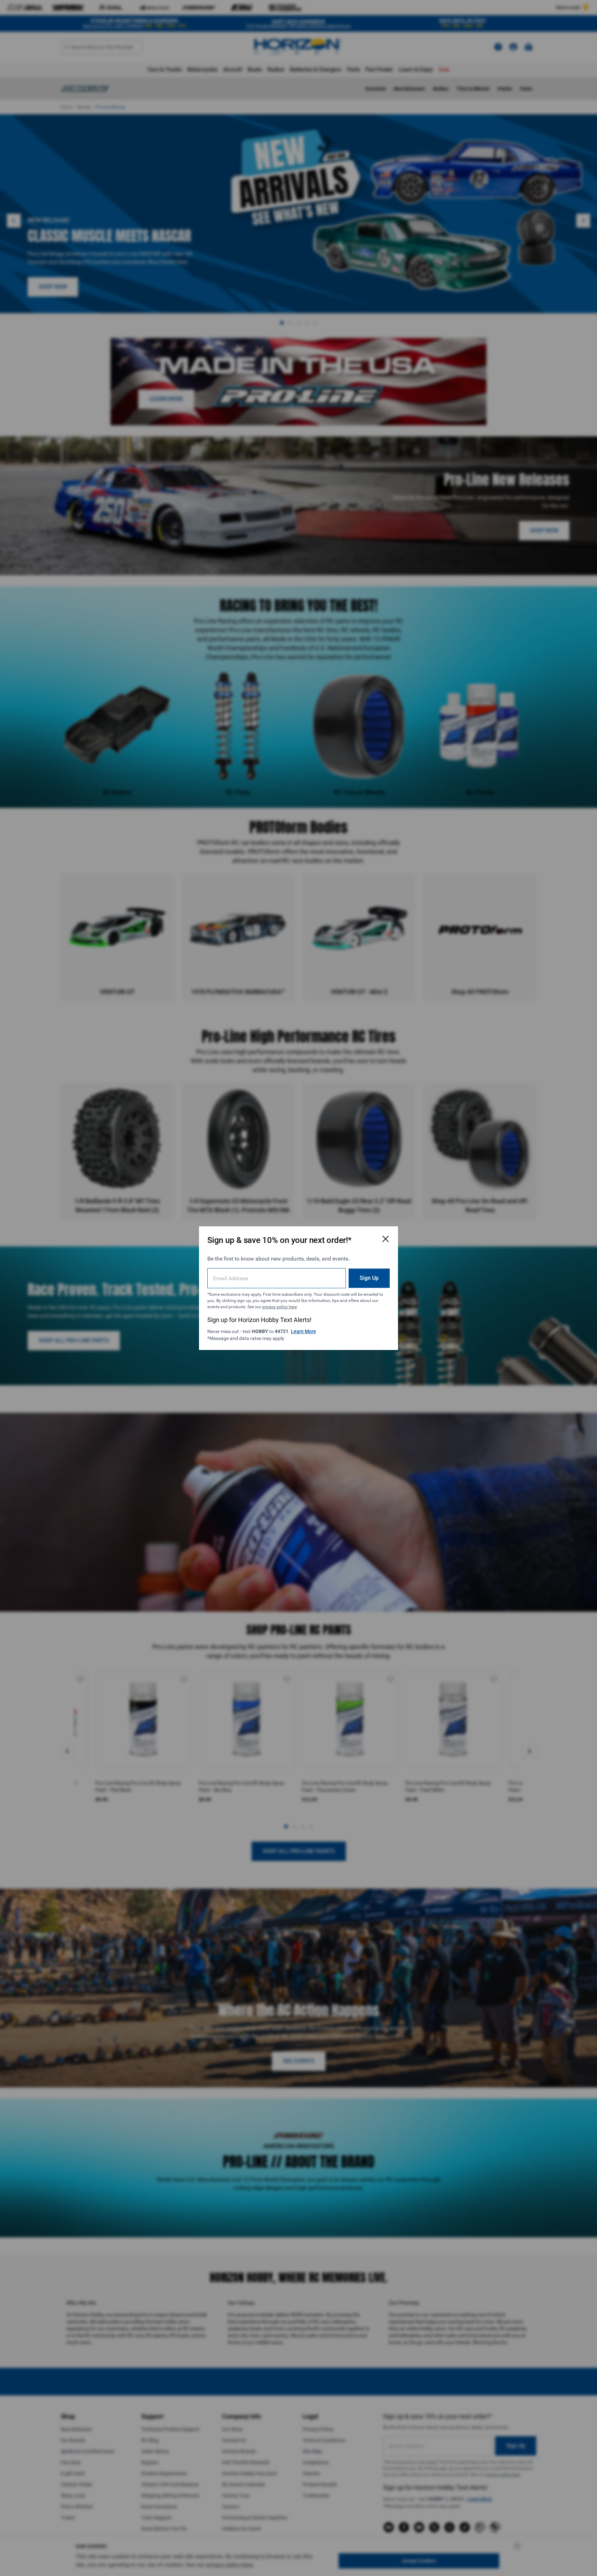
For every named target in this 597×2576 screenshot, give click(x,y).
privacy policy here (279, 1306)
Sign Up (369, 1278)
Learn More (304, 1331)
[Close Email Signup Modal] (386, 1239)
